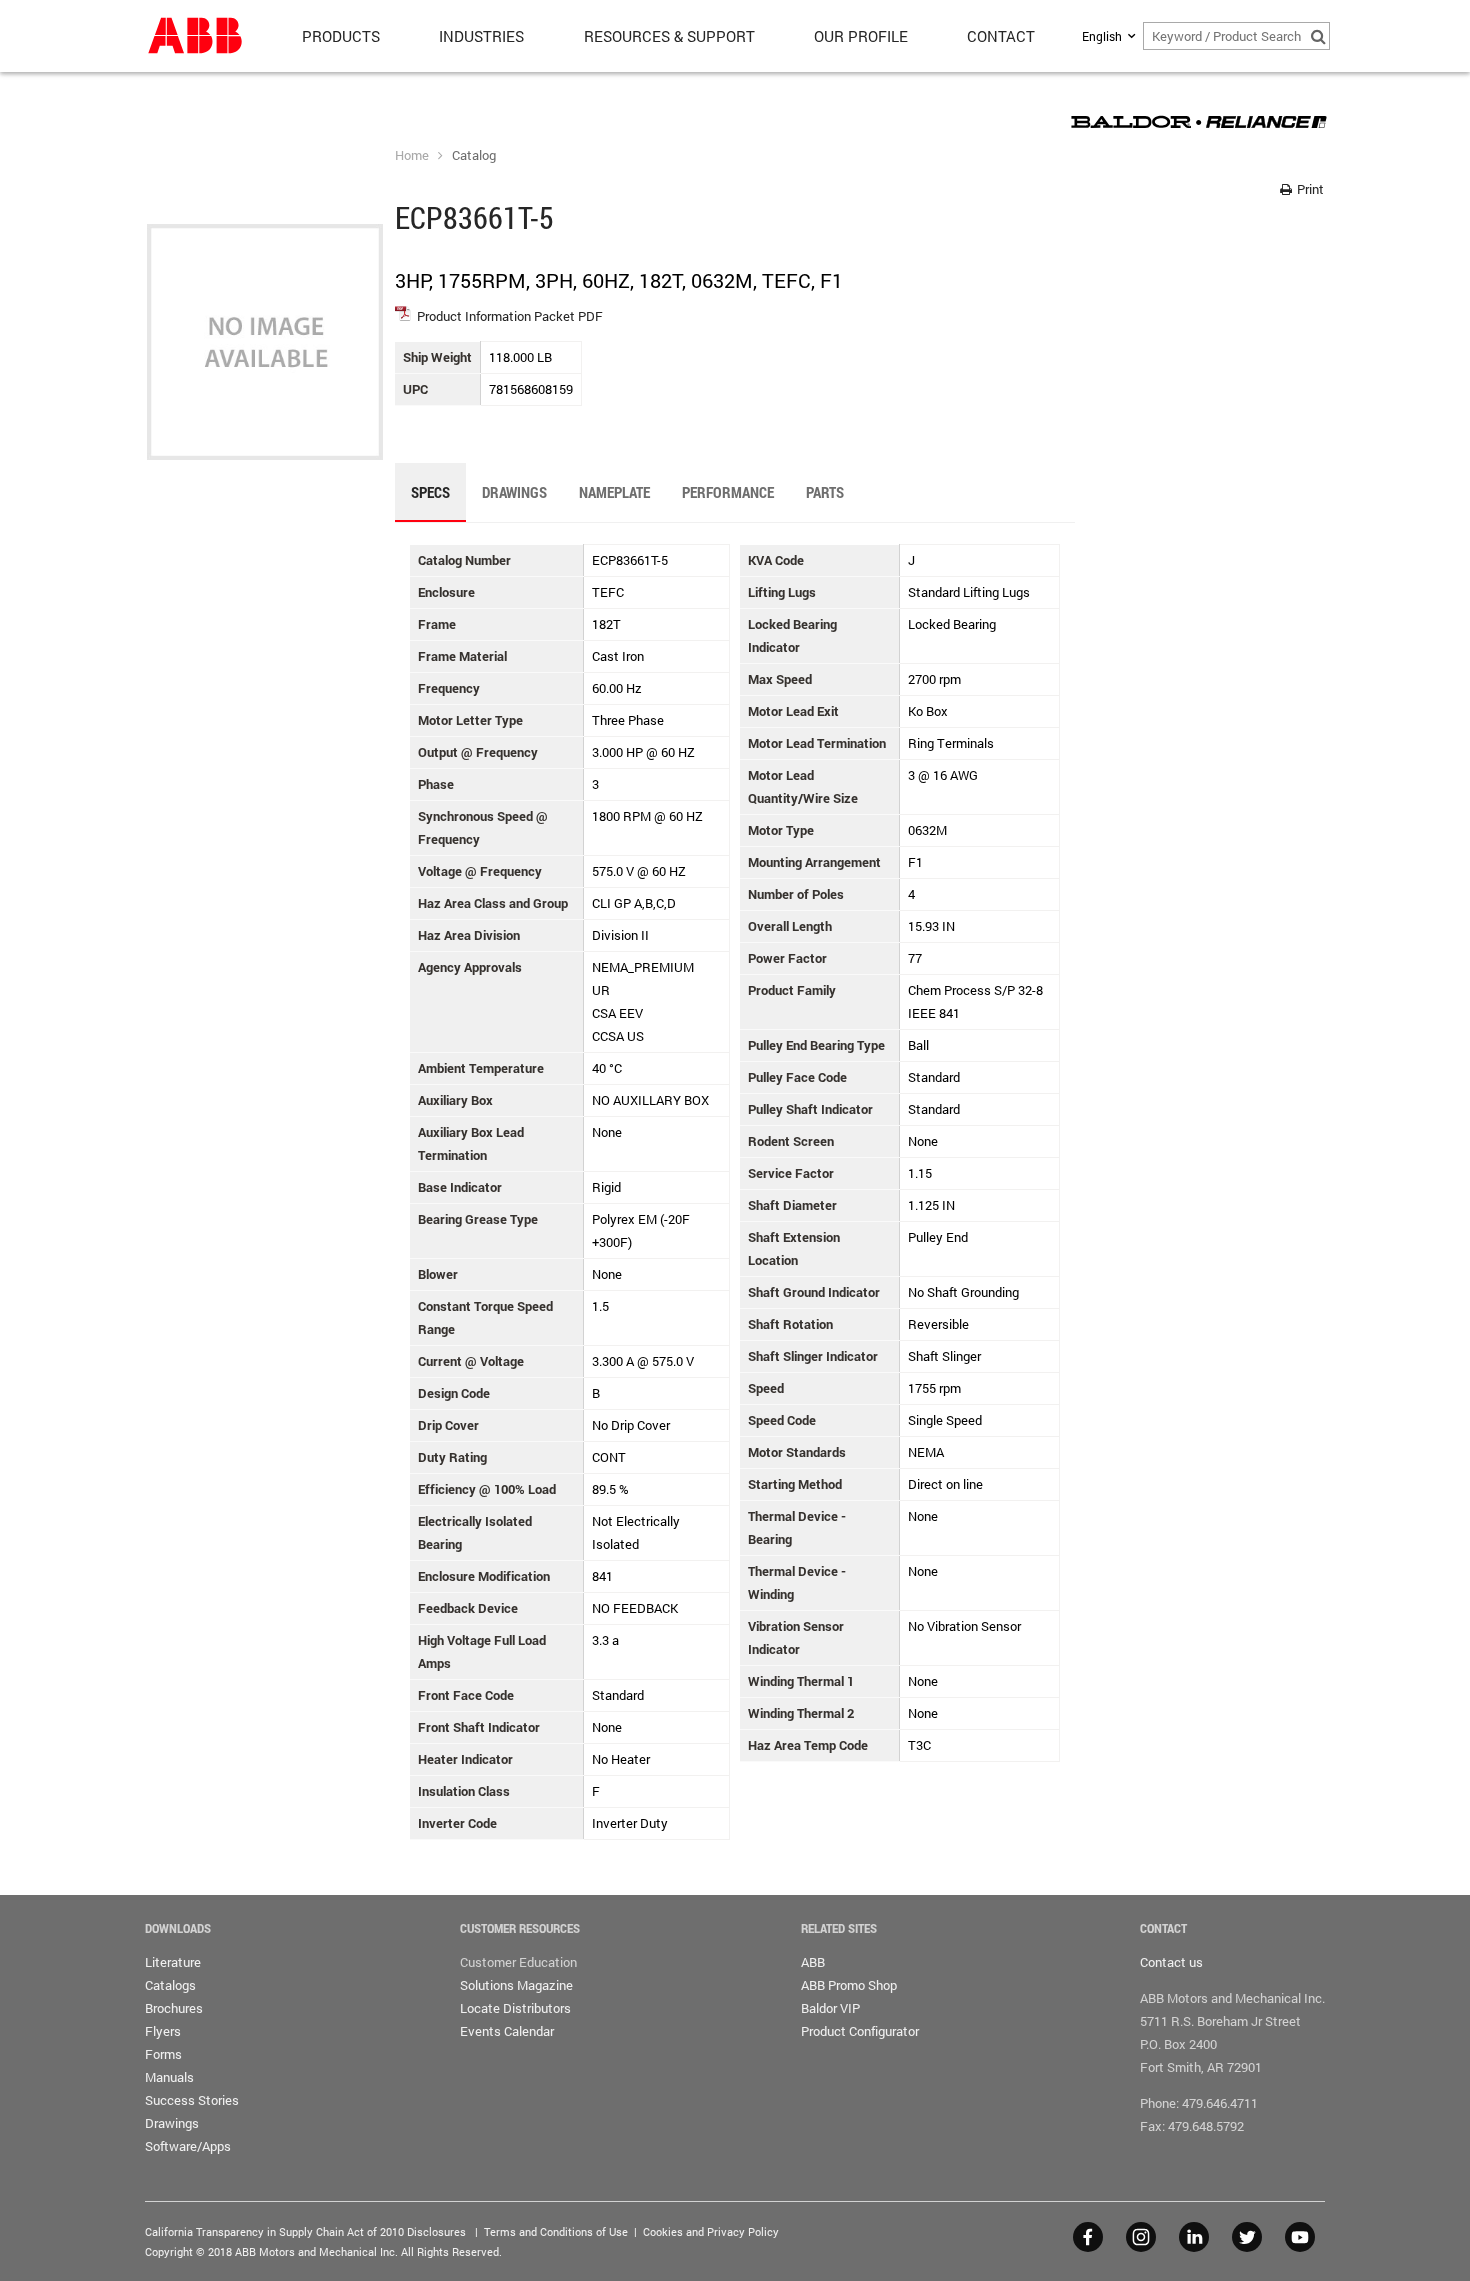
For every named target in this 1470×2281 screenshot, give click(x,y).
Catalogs (170, 1985)
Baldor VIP (830, 2008)
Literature (173, 1962)
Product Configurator (860, 2031)
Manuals (169, 2077)
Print (1309, 189)
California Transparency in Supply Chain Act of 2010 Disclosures (305, 2231)
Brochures (174, 2008)
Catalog (474, 155)
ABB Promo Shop (849, 1985)
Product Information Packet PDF (510, 316)
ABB (813, 1962)
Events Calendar (507, 2031)
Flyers (163, 2031)
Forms (163, 2054)
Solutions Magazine (516, 1985)
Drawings (172, 2123)
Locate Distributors (515, 2008)
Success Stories (192, 2100)
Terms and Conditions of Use (556, 2231)
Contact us (1171, 1962)
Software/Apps (188, 2146)
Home (412, 155)
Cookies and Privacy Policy (711, 2231)
